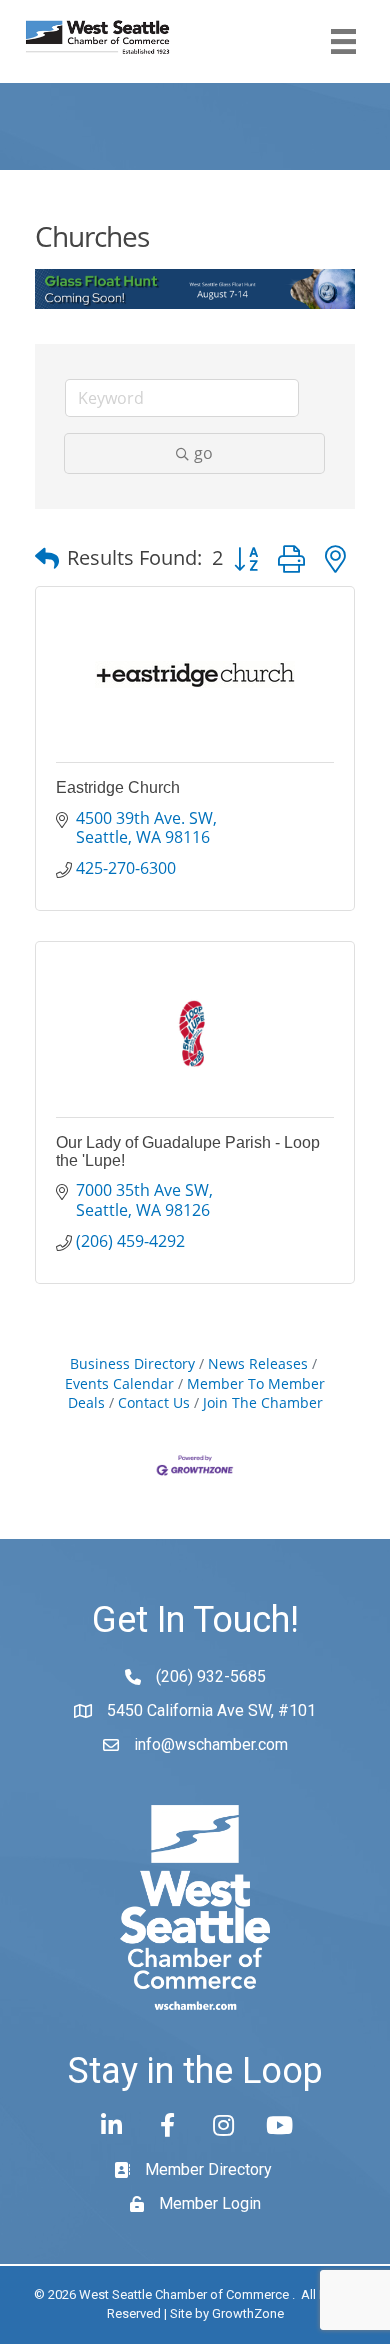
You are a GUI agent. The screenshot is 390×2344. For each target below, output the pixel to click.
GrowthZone (248, 2313)
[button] (47, 558)
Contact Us (154, 1402)
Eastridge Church (118, 787)
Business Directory (132, 1363)
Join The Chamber (263, 1402)
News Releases (258, 1363)
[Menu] (343, 41)
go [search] (203, 453)
